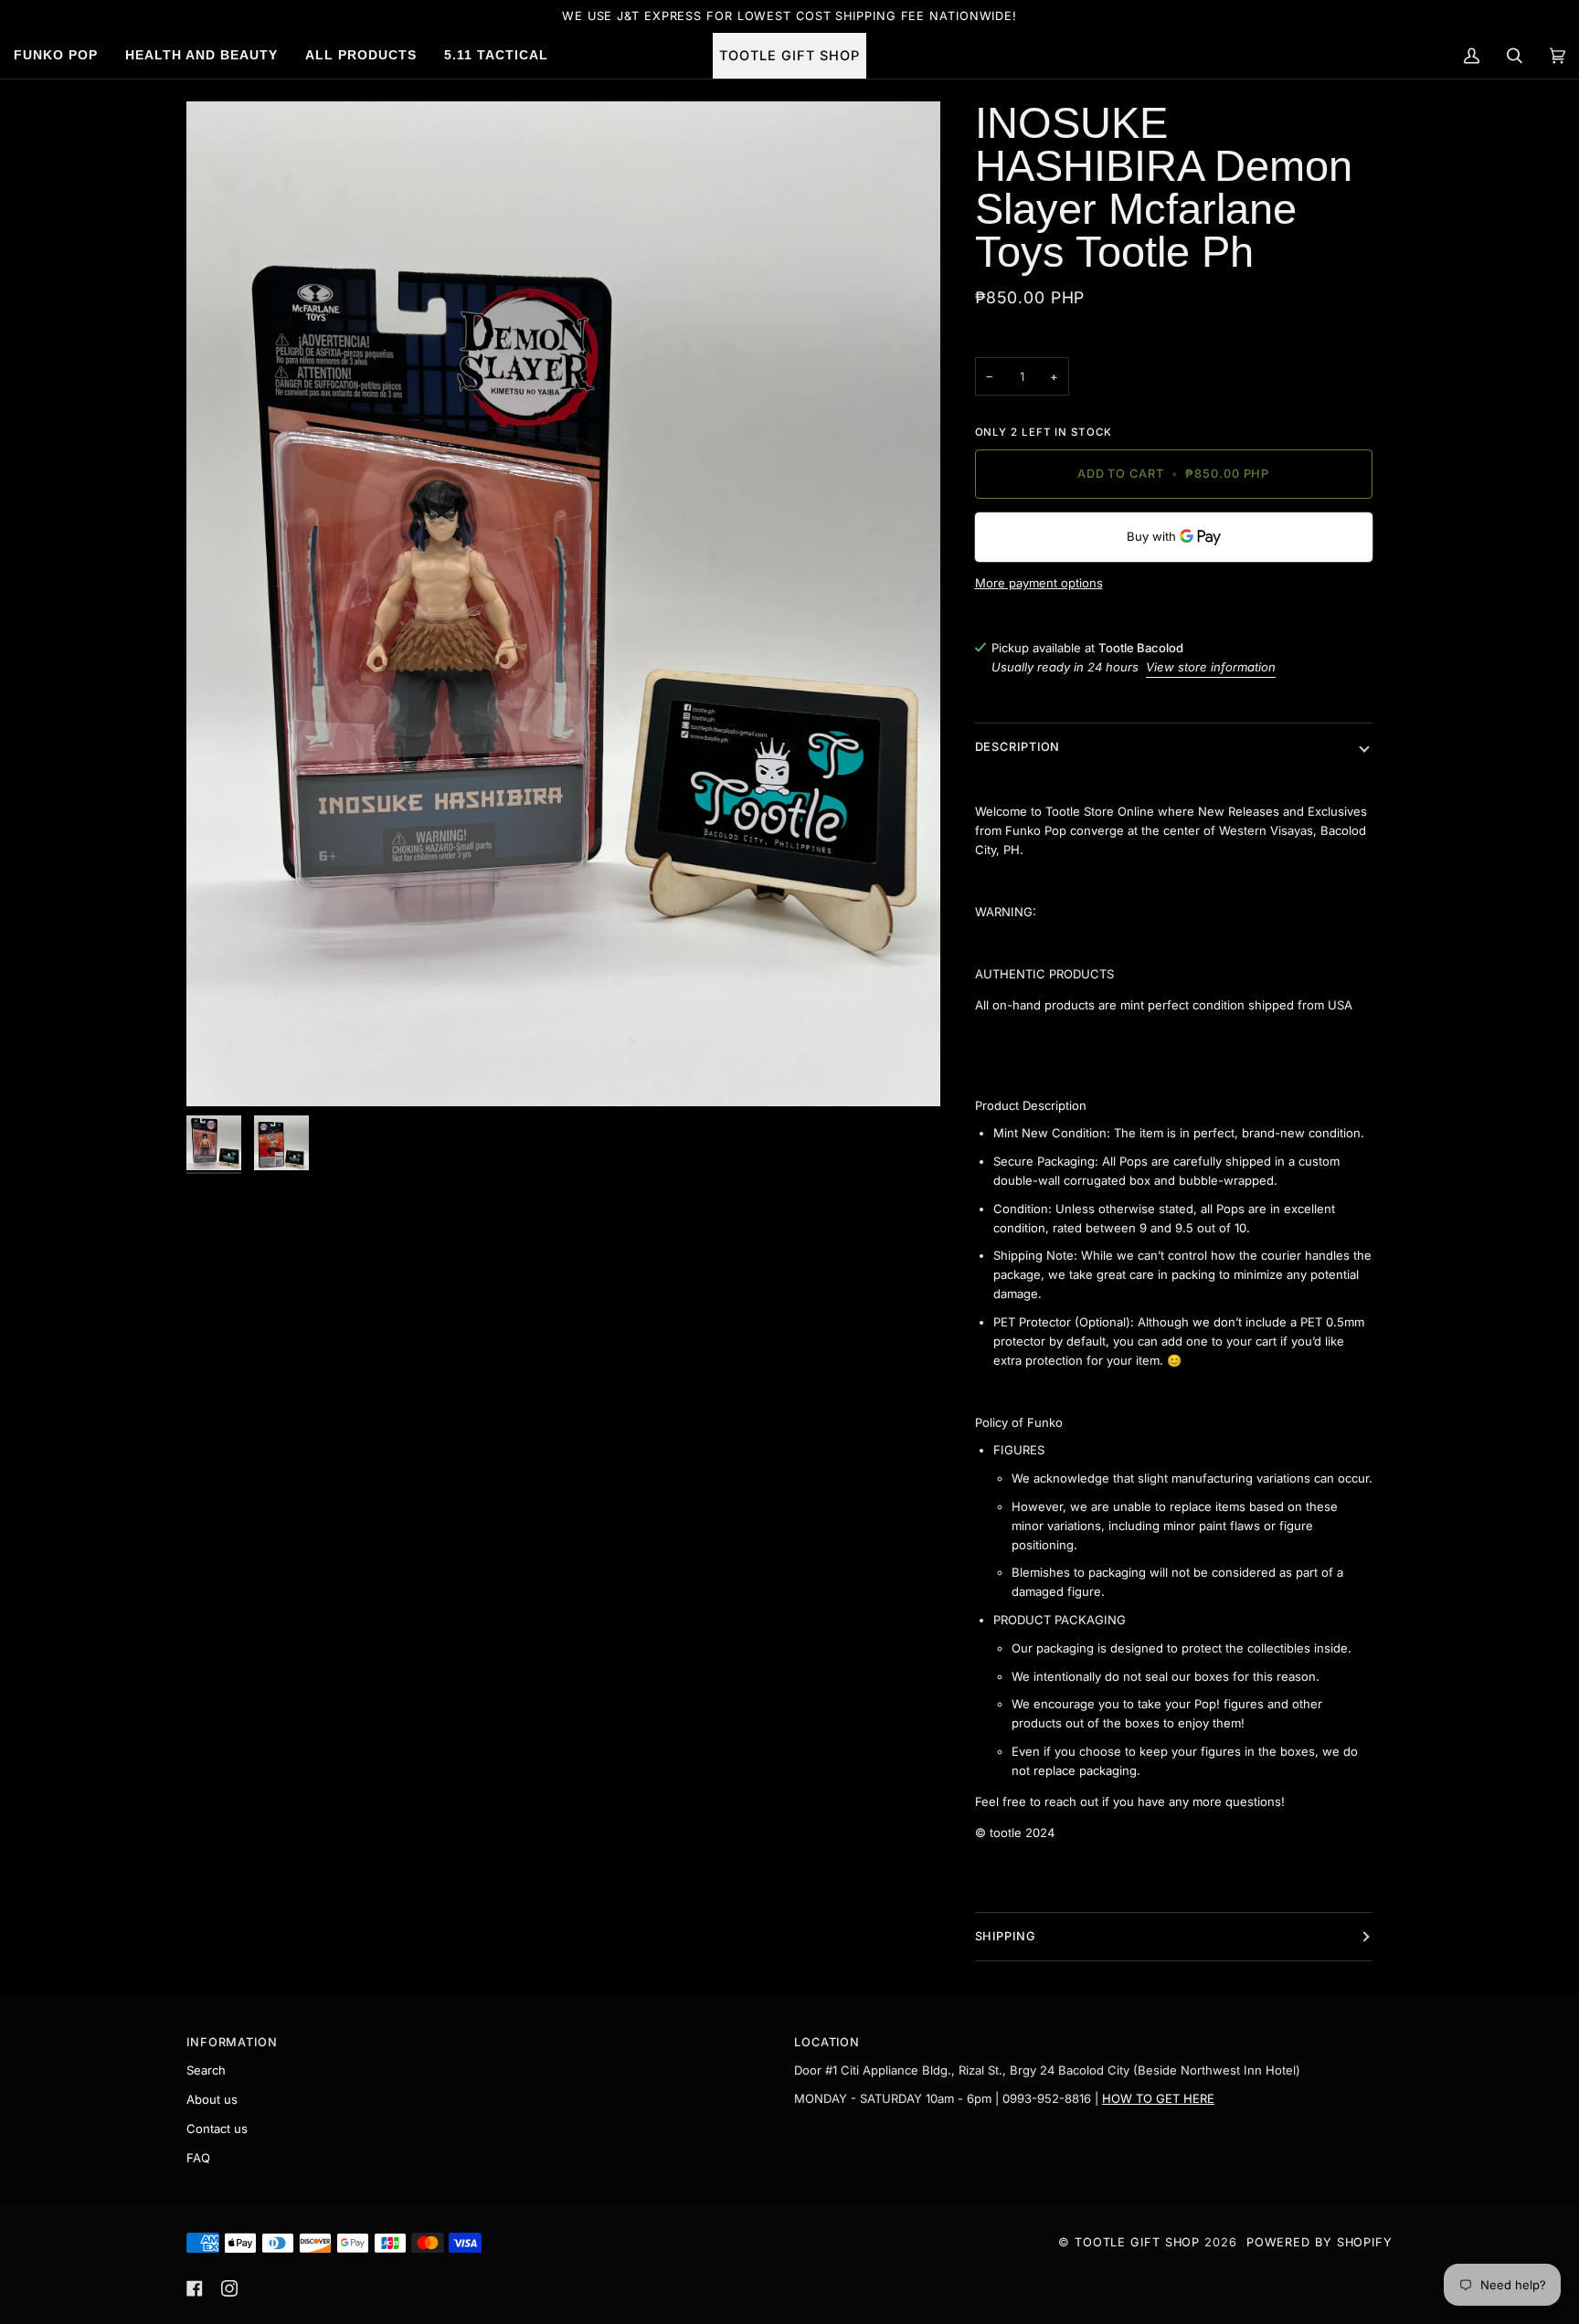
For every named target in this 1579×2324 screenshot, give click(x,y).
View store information (1211, 667)
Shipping (1006, 1936)
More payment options (1039, 583)
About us (212, 2099)
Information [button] (232, 2042)
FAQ (198, 2158)
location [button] (827, 2042)
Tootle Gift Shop (1137, 2242)
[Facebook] (195, 2288)
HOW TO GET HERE (1158, 2098)
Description (1018, 747)
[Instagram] (229, 2288)
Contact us (217, 2129)
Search (206, 2070)
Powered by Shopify (1319, 2242)
